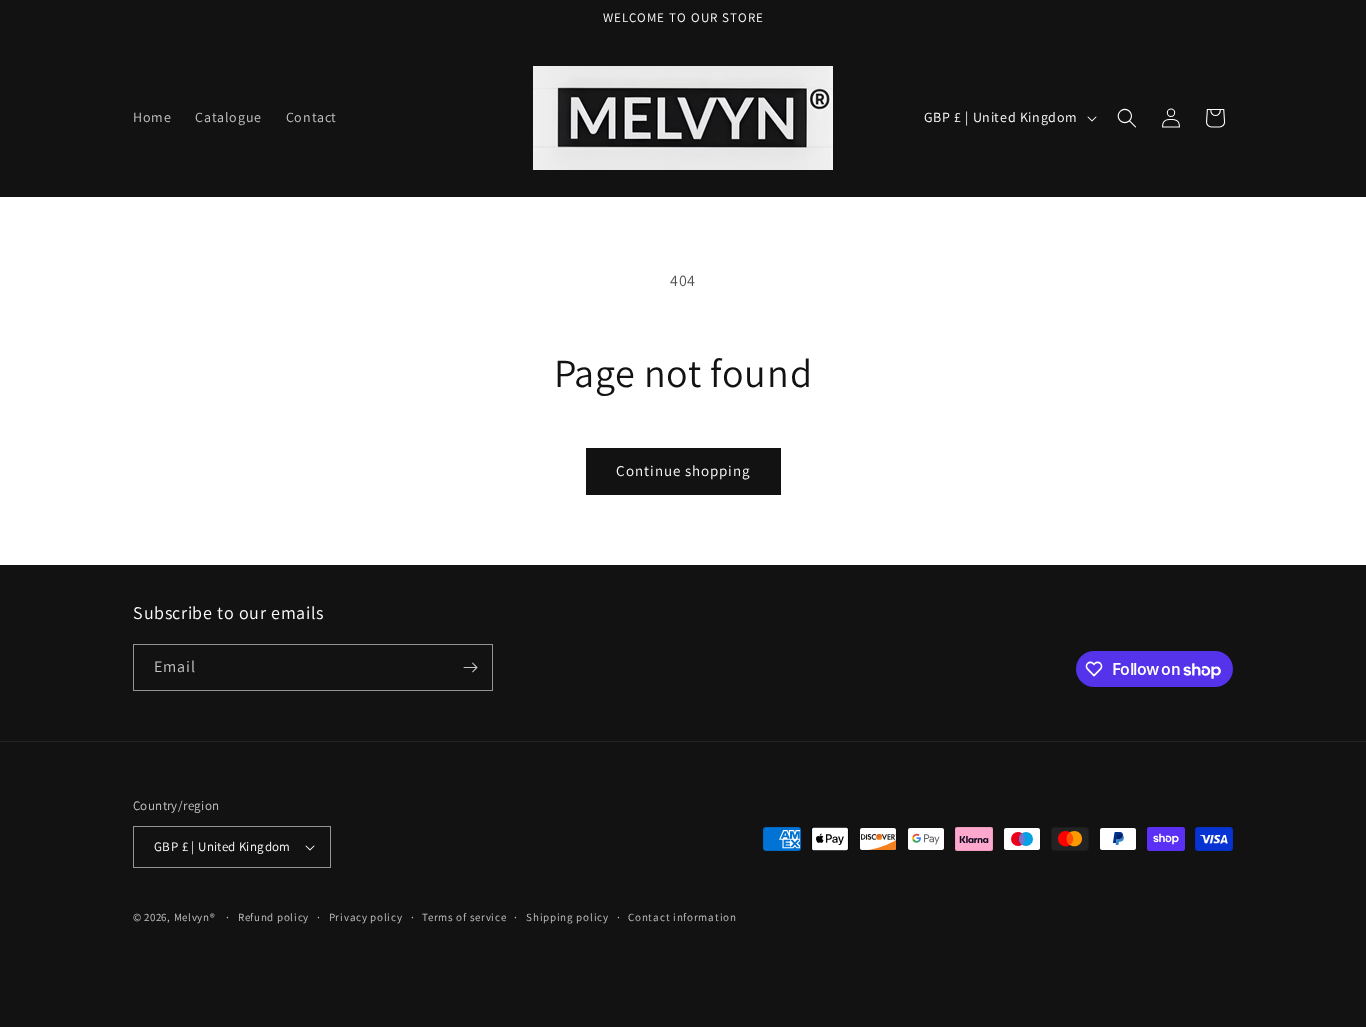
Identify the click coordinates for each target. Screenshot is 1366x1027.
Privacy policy (366, 917)
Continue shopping (683, 470)
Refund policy (273, 917)
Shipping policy (567, 917)
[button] (1127, 118)
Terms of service (464, 917)
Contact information (682, 917)
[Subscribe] (470, 667)
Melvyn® (195, 917)
